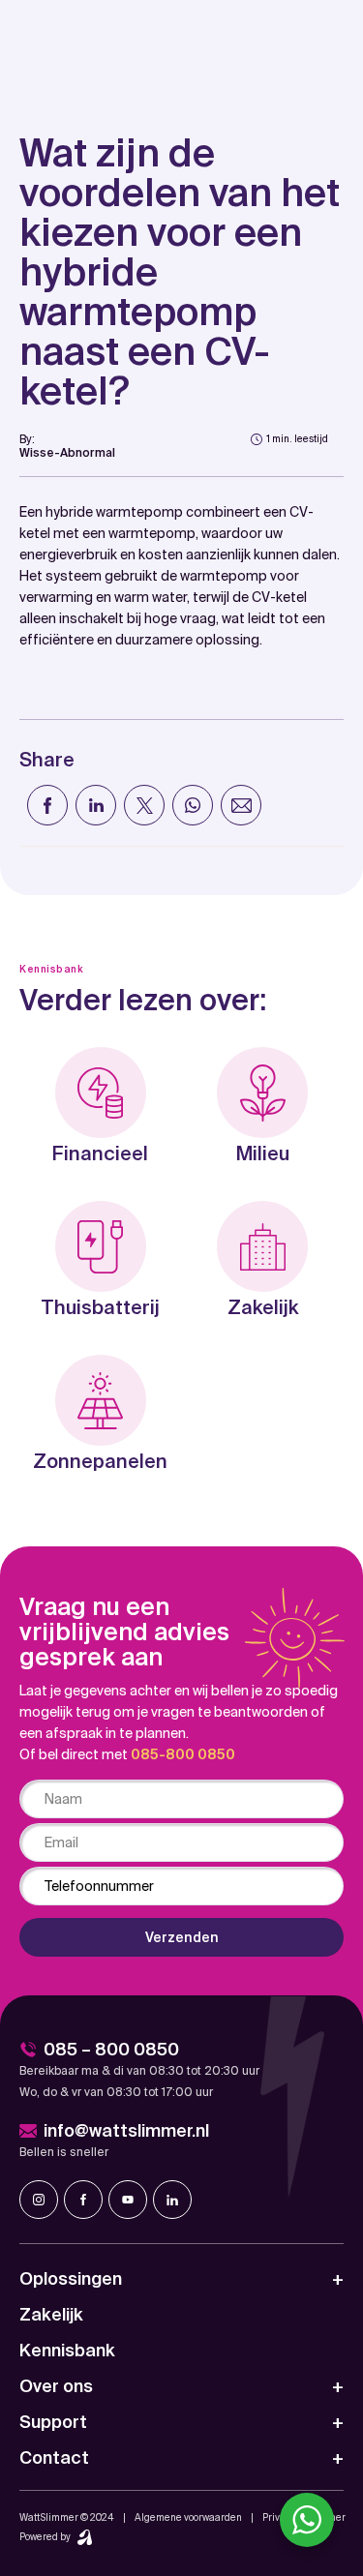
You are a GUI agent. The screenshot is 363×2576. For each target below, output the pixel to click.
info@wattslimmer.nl (126, 2130)
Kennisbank (67, 2350)
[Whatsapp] (193, 805)
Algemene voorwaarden (188, 2517)
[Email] (241, 805)
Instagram (39, 2200)
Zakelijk (51, 2314)
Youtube (128, 2200)
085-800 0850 (183, 1754)
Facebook (83, 2200)
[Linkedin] (96, 805)
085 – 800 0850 (111, 2049)
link (67, 446)
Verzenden (182, 1937)
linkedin (172, 2200)
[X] (144, 805)
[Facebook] (47, 805)
